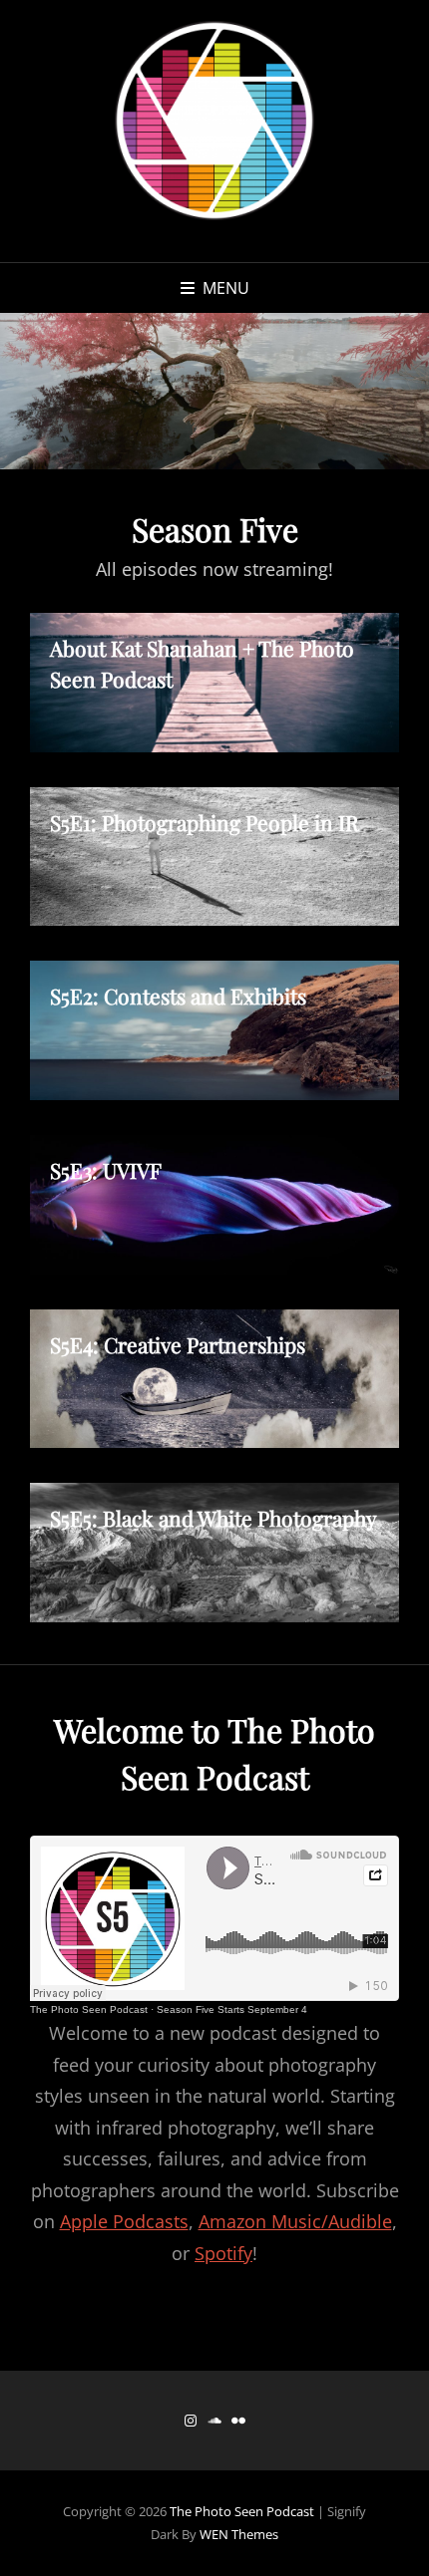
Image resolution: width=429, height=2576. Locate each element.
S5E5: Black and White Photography (214, 1518)
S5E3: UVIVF (106, 1170)
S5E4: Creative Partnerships (178, 1344)
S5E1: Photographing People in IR (205, 822)
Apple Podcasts (124, 2221)
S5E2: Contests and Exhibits (178, 996)
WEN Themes (239, 2534)
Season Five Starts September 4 (232, 2009)
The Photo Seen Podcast (89, 2009)
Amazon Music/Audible (295, 2221)
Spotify (223, 2253)
